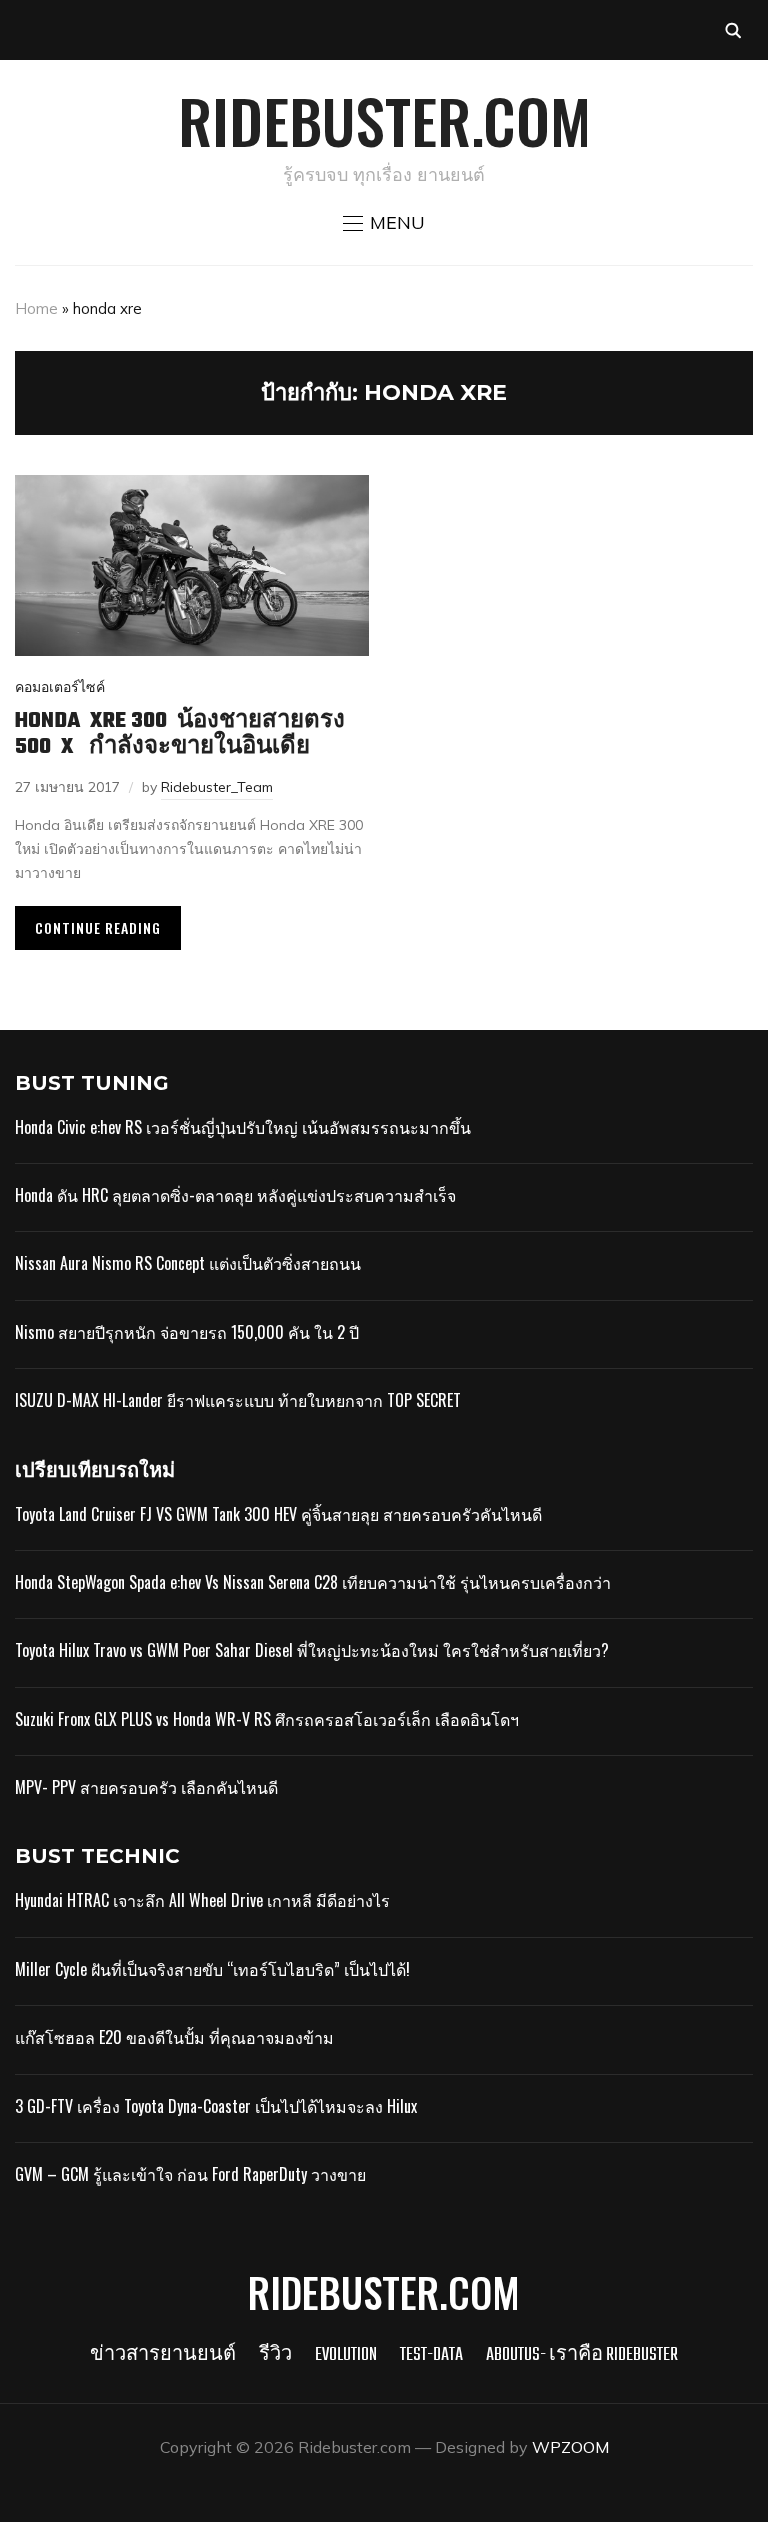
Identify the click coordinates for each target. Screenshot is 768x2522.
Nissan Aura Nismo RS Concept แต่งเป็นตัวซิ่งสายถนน (188, 1263)
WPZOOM (570, 2447)
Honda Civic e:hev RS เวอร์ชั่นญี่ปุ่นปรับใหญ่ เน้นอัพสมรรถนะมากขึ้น (243, 1127)
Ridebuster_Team (217, 787)
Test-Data (431, 2355)
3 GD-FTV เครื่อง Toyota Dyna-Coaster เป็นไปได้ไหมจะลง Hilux (216, 2106)
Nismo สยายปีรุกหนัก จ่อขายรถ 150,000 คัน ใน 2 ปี (187, 1332)
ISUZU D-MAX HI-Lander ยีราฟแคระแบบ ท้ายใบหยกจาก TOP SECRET (238, 1400)
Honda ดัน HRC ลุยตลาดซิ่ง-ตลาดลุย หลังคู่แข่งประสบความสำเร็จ (235, 1195)
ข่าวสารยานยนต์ (163, 2355)
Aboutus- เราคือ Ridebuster (582, 2355)
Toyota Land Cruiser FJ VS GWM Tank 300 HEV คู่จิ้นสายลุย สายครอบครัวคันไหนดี (278, 1514)
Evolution (346, 2355)
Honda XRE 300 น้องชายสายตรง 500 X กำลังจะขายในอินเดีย (180, 734)
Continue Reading (98, 927)
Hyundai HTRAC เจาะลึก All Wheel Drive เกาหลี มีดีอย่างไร (202, 1900)
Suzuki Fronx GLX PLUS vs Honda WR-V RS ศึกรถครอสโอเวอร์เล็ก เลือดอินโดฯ (267, 1719)
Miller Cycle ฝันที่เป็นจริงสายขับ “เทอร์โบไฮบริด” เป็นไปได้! (212, 1969)
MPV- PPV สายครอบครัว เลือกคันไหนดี (146, 1787)
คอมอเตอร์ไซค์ (60, 687)
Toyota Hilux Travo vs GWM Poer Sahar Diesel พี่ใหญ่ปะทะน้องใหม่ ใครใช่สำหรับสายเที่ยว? (312, 1650)
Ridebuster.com (384, 119)
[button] (384, 223)
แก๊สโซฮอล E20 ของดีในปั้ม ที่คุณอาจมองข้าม (174, 2037)
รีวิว (275, 2355)
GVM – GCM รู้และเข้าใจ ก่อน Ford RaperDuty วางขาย (190, 2174)
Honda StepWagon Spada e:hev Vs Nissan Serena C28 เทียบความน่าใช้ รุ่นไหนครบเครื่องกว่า (313, 1582)
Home (36, 308)
